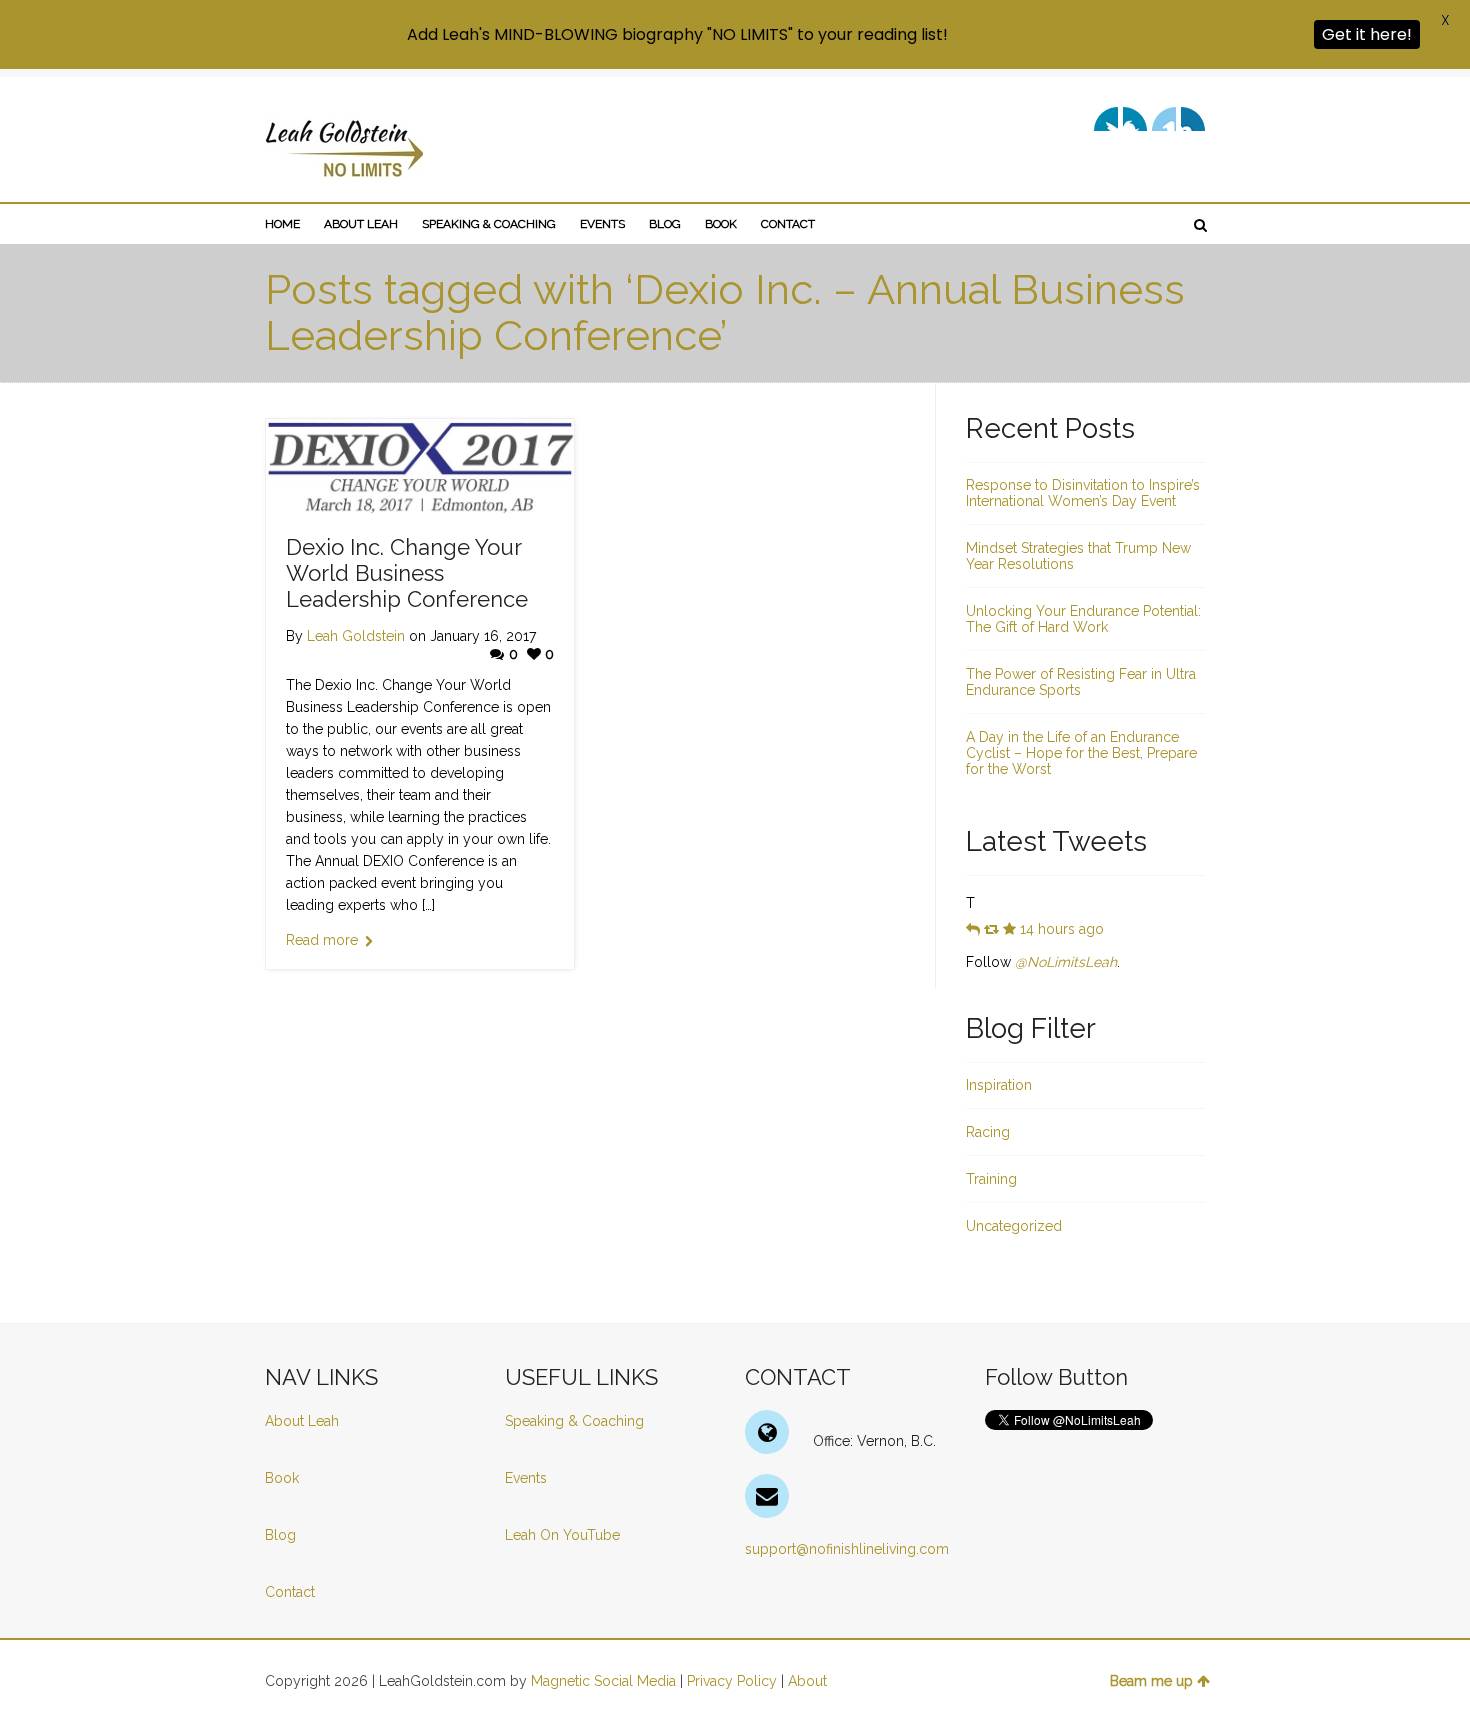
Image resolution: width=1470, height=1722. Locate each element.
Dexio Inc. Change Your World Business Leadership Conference (407, 573)
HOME (282, 224)
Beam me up (1151, 1681)
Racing (988, 1132)
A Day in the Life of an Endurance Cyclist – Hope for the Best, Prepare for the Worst (1081, 753)
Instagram (1193, 119)
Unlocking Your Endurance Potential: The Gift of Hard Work (1083, 619)
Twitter (1106, 119)
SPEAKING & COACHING (489, 224)
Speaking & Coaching (574, 1421)
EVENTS (602, 224)
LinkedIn (1164, 119)
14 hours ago (1062, 929)
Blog (282, 1535)
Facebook (1135, 119)
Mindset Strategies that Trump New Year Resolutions (1078, 556)
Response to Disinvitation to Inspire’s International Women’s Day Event (1083, 493)
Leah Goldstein (356, 636)
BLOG (665, 224)
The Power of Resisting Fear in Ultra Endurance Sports (1081, 682)
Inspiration (999, 1085)
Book (282, 1478)
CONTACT (788, 224)
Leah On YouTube (562, 1535)
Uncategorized (1014, 1226)
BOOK (721, 224)
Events (526, 1478)
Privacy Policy (732, 1681)
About (807, 1681)
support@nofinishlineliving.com (847, 1549)
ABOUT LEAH (361, 224)
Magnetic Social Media (603, 1681)
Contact (290, 1592)
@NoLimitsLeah (1066, 962)
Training (991, 1179)
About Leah (302, 1421)
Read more (322, 940)
